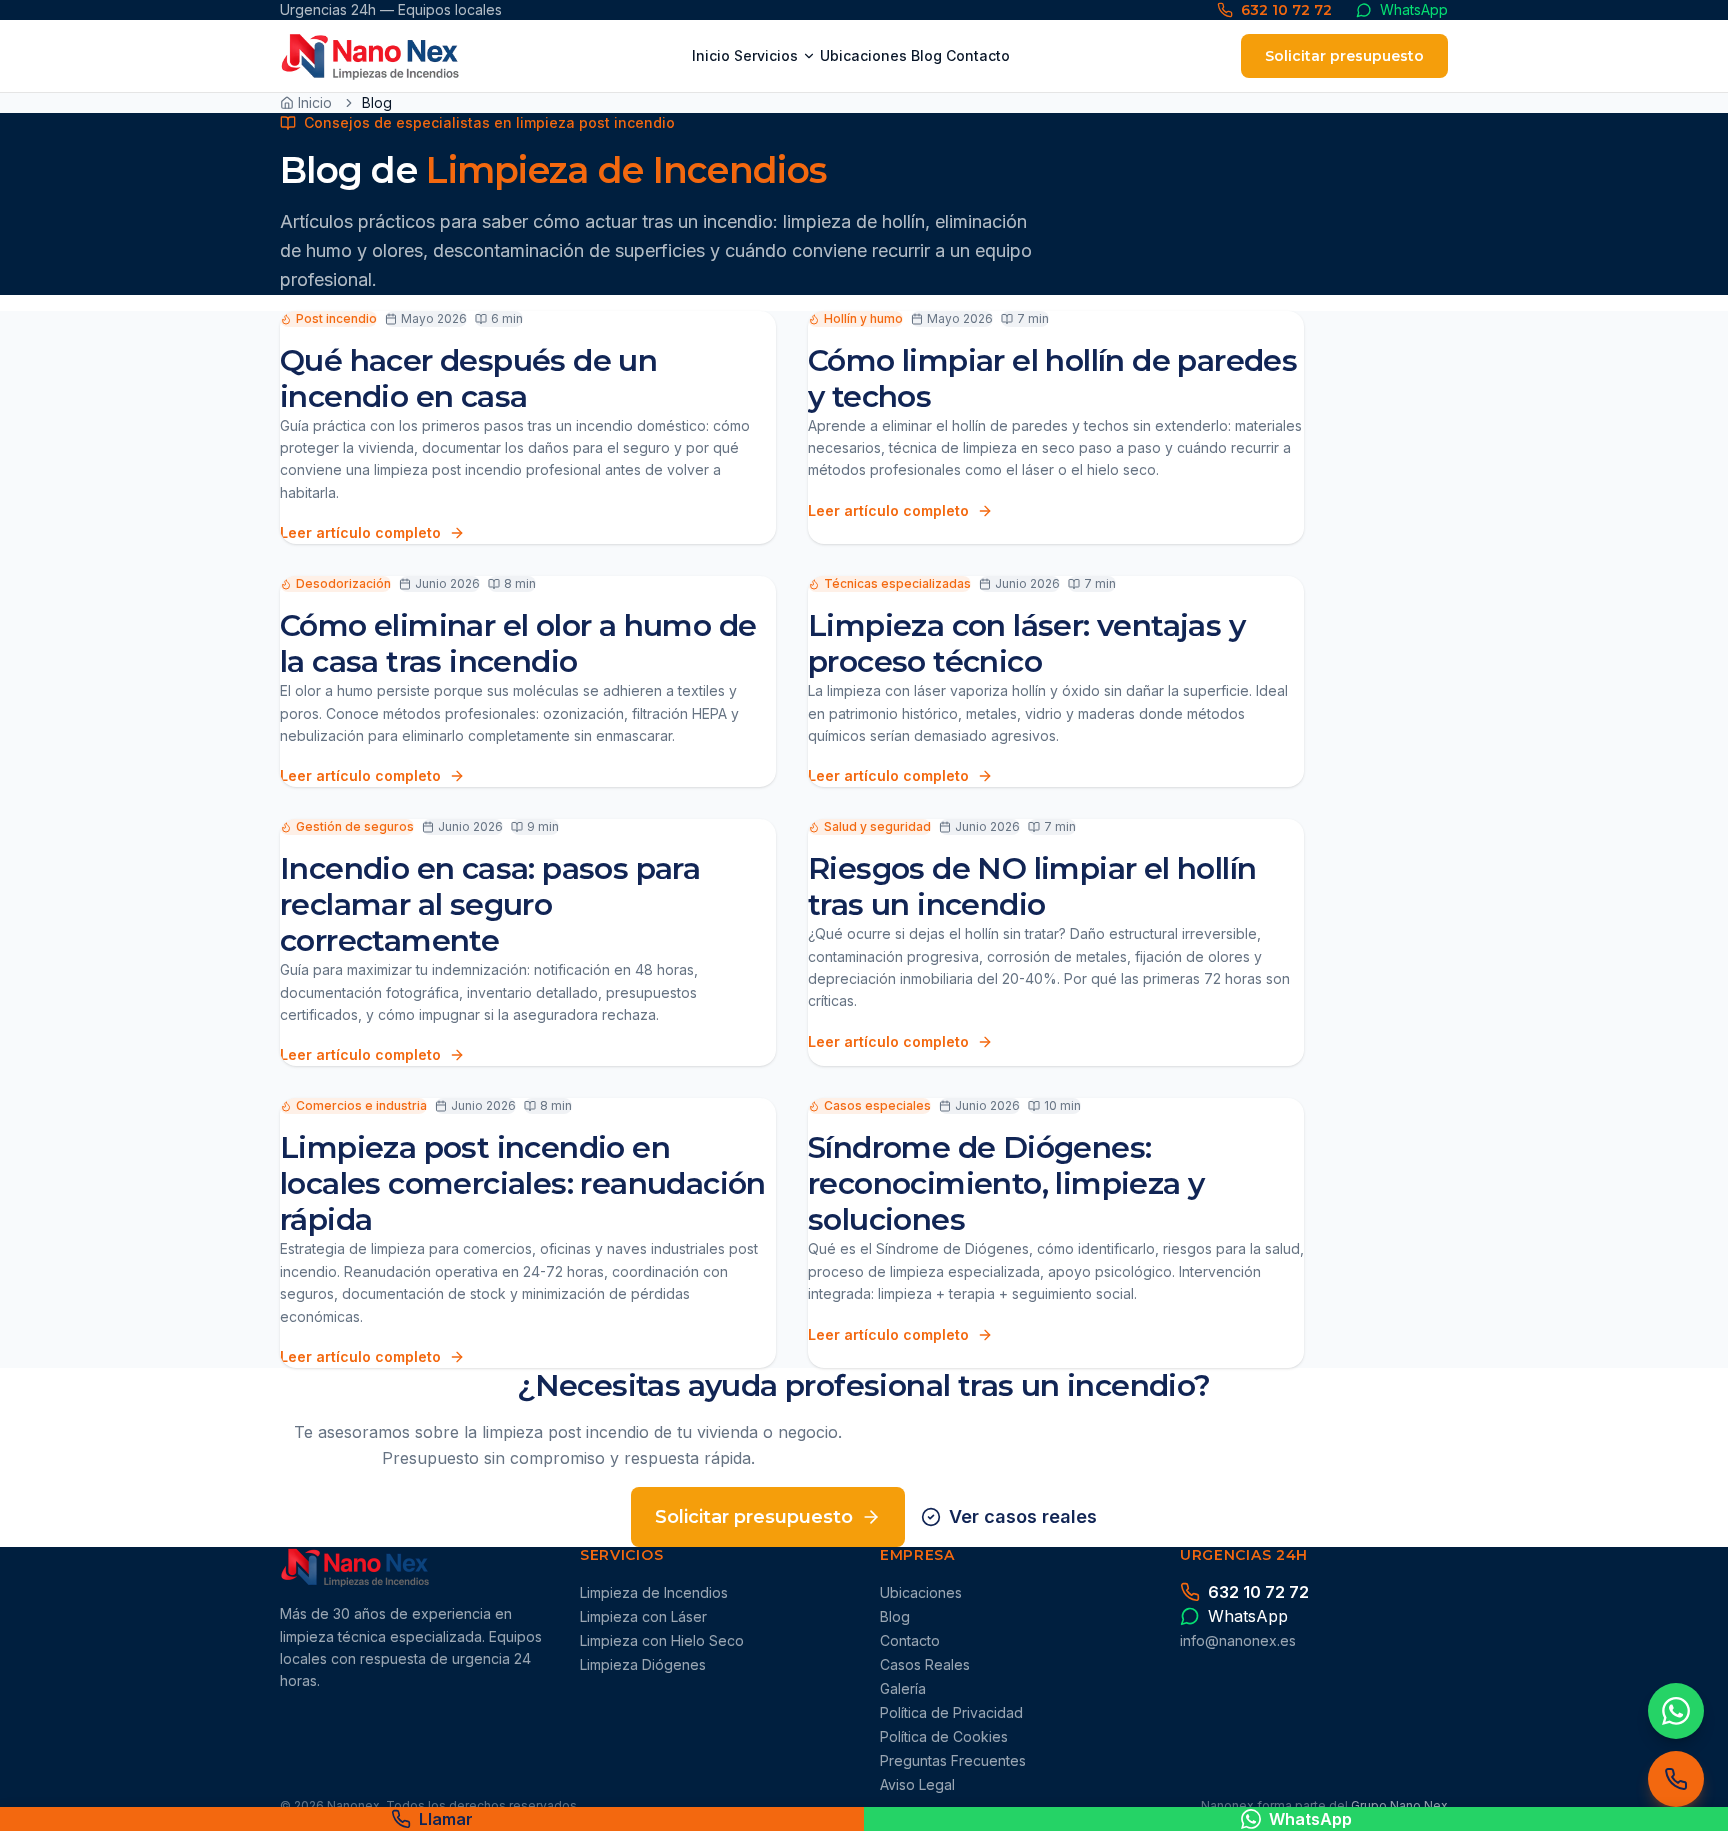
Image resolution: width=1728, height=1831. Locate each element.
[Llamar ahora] (1676, 1779)
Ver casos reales (1023, 1516)
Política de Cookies (944, 1736)
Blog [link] (377, 102)
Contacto (978, 55)
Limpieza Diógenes (643, 1664)
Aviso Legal (917, 1784)
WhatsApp (1310, 1819)
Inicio (711, 55)
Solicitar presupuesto (1344, 56)
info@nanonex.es (1238, 1640)
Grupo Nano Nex (1399, 1805)
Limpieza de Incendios (654, 1592)
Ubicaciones (863, 55)
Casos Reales (925, 1664)
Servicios (766, 55)
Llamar (446, 1819)
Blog (926, 55)
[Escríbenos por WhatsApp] (1676, 1711)
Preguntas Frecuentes (953, 1760)
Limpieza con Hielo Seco (662, 1640)
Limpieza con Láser (643, 1616)
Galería (903, 1688)
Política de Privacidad (951, 1712)
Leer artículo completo (360, 532)
